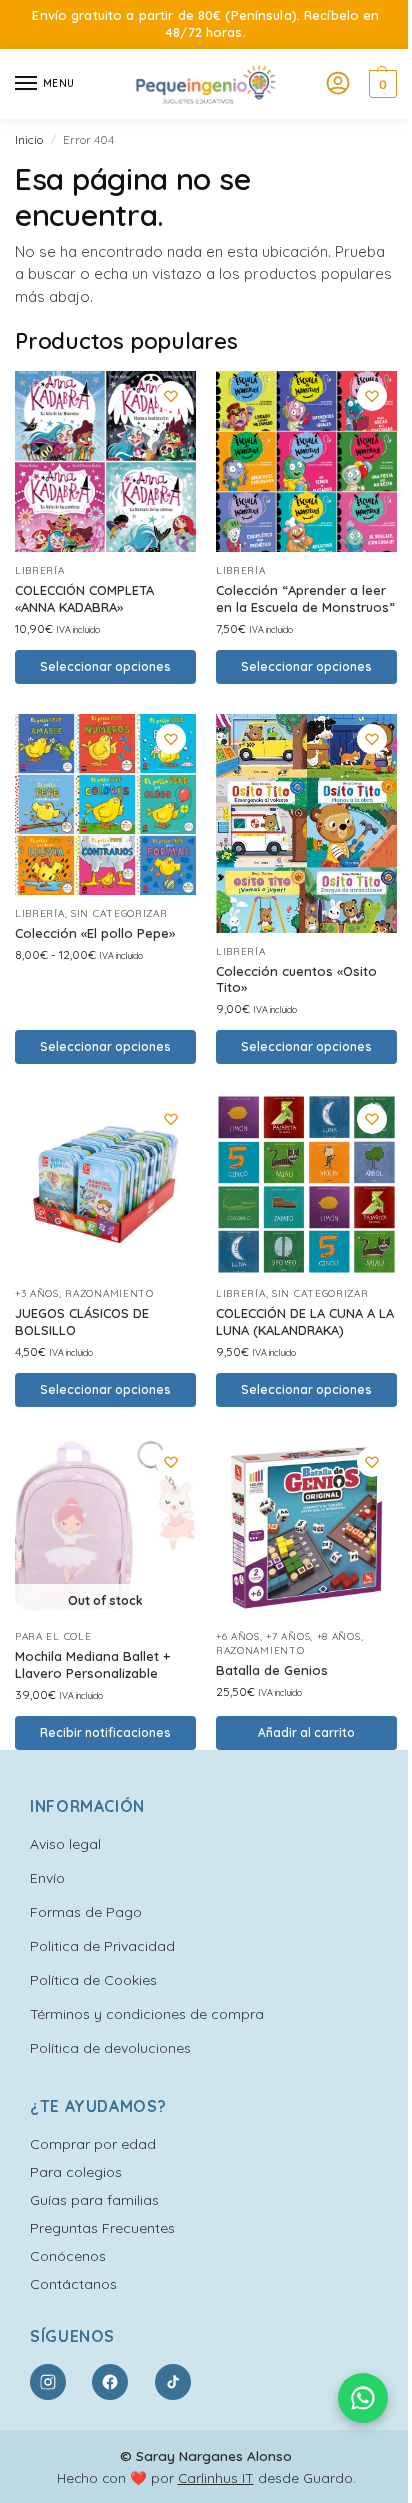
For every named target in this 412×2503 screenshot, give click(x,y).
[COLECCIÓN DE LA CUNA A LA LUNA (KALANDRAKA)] (306, 1184)
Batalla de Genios (272, 1670)
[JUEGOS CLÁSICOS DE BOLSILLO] (105, 1184)
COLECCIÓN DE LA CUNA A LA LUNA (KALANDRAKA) (305, 1321)
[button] (380, 84)
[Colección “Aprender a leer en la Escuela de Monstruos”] (306, 461)
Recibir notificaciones (105, 1732)
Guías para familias (94, 2200)
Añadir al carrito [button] (306, 1732)
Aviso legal (65, 1844)
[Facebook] (110, 2382)
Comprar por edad (93, 2144)
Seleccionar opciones (105, 666)
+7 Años (288, 1636)
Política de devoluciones (110, 2048)
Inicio (29, 139)
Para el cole (53, 1636)
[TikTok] (173, 2382)
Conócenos (68, 2256)
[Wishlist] (171, 396)
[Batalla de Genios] (306, 1527)
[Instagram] (48, 2382)
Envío (47, 1878)
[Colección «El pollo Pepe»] (105, 804)
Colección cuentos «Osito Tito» (296, 979)
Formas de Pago (86, 1912)
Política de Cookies (93, 1980)
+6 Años (238, 1636)
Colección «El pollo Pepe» (95, 933)
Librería (40, 570)
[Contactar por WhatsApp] (363, 2398)
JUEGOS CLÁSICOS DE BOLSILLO (82, 1321)
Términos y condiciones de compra (147, 2014)
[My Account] (338, 84)
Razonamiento (109, 1293)
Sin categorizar (119, 913)
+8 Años (339, 1636)
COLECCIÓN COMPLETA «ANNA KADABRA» (84, 598)
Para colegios (76, 2172)
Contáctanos (73, 2284)
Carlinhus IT (216, 2477)
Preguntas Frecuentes (102, 2228)
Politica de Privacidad (102, 1946)
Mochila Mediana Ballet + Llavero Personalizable (92, 1664)
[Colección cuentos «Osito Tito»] (306, 823)
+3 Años (37, 1293)
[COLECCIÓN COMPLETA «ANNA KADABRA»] (105, 461)
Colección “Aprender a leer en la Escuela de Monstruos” (305, 598)
